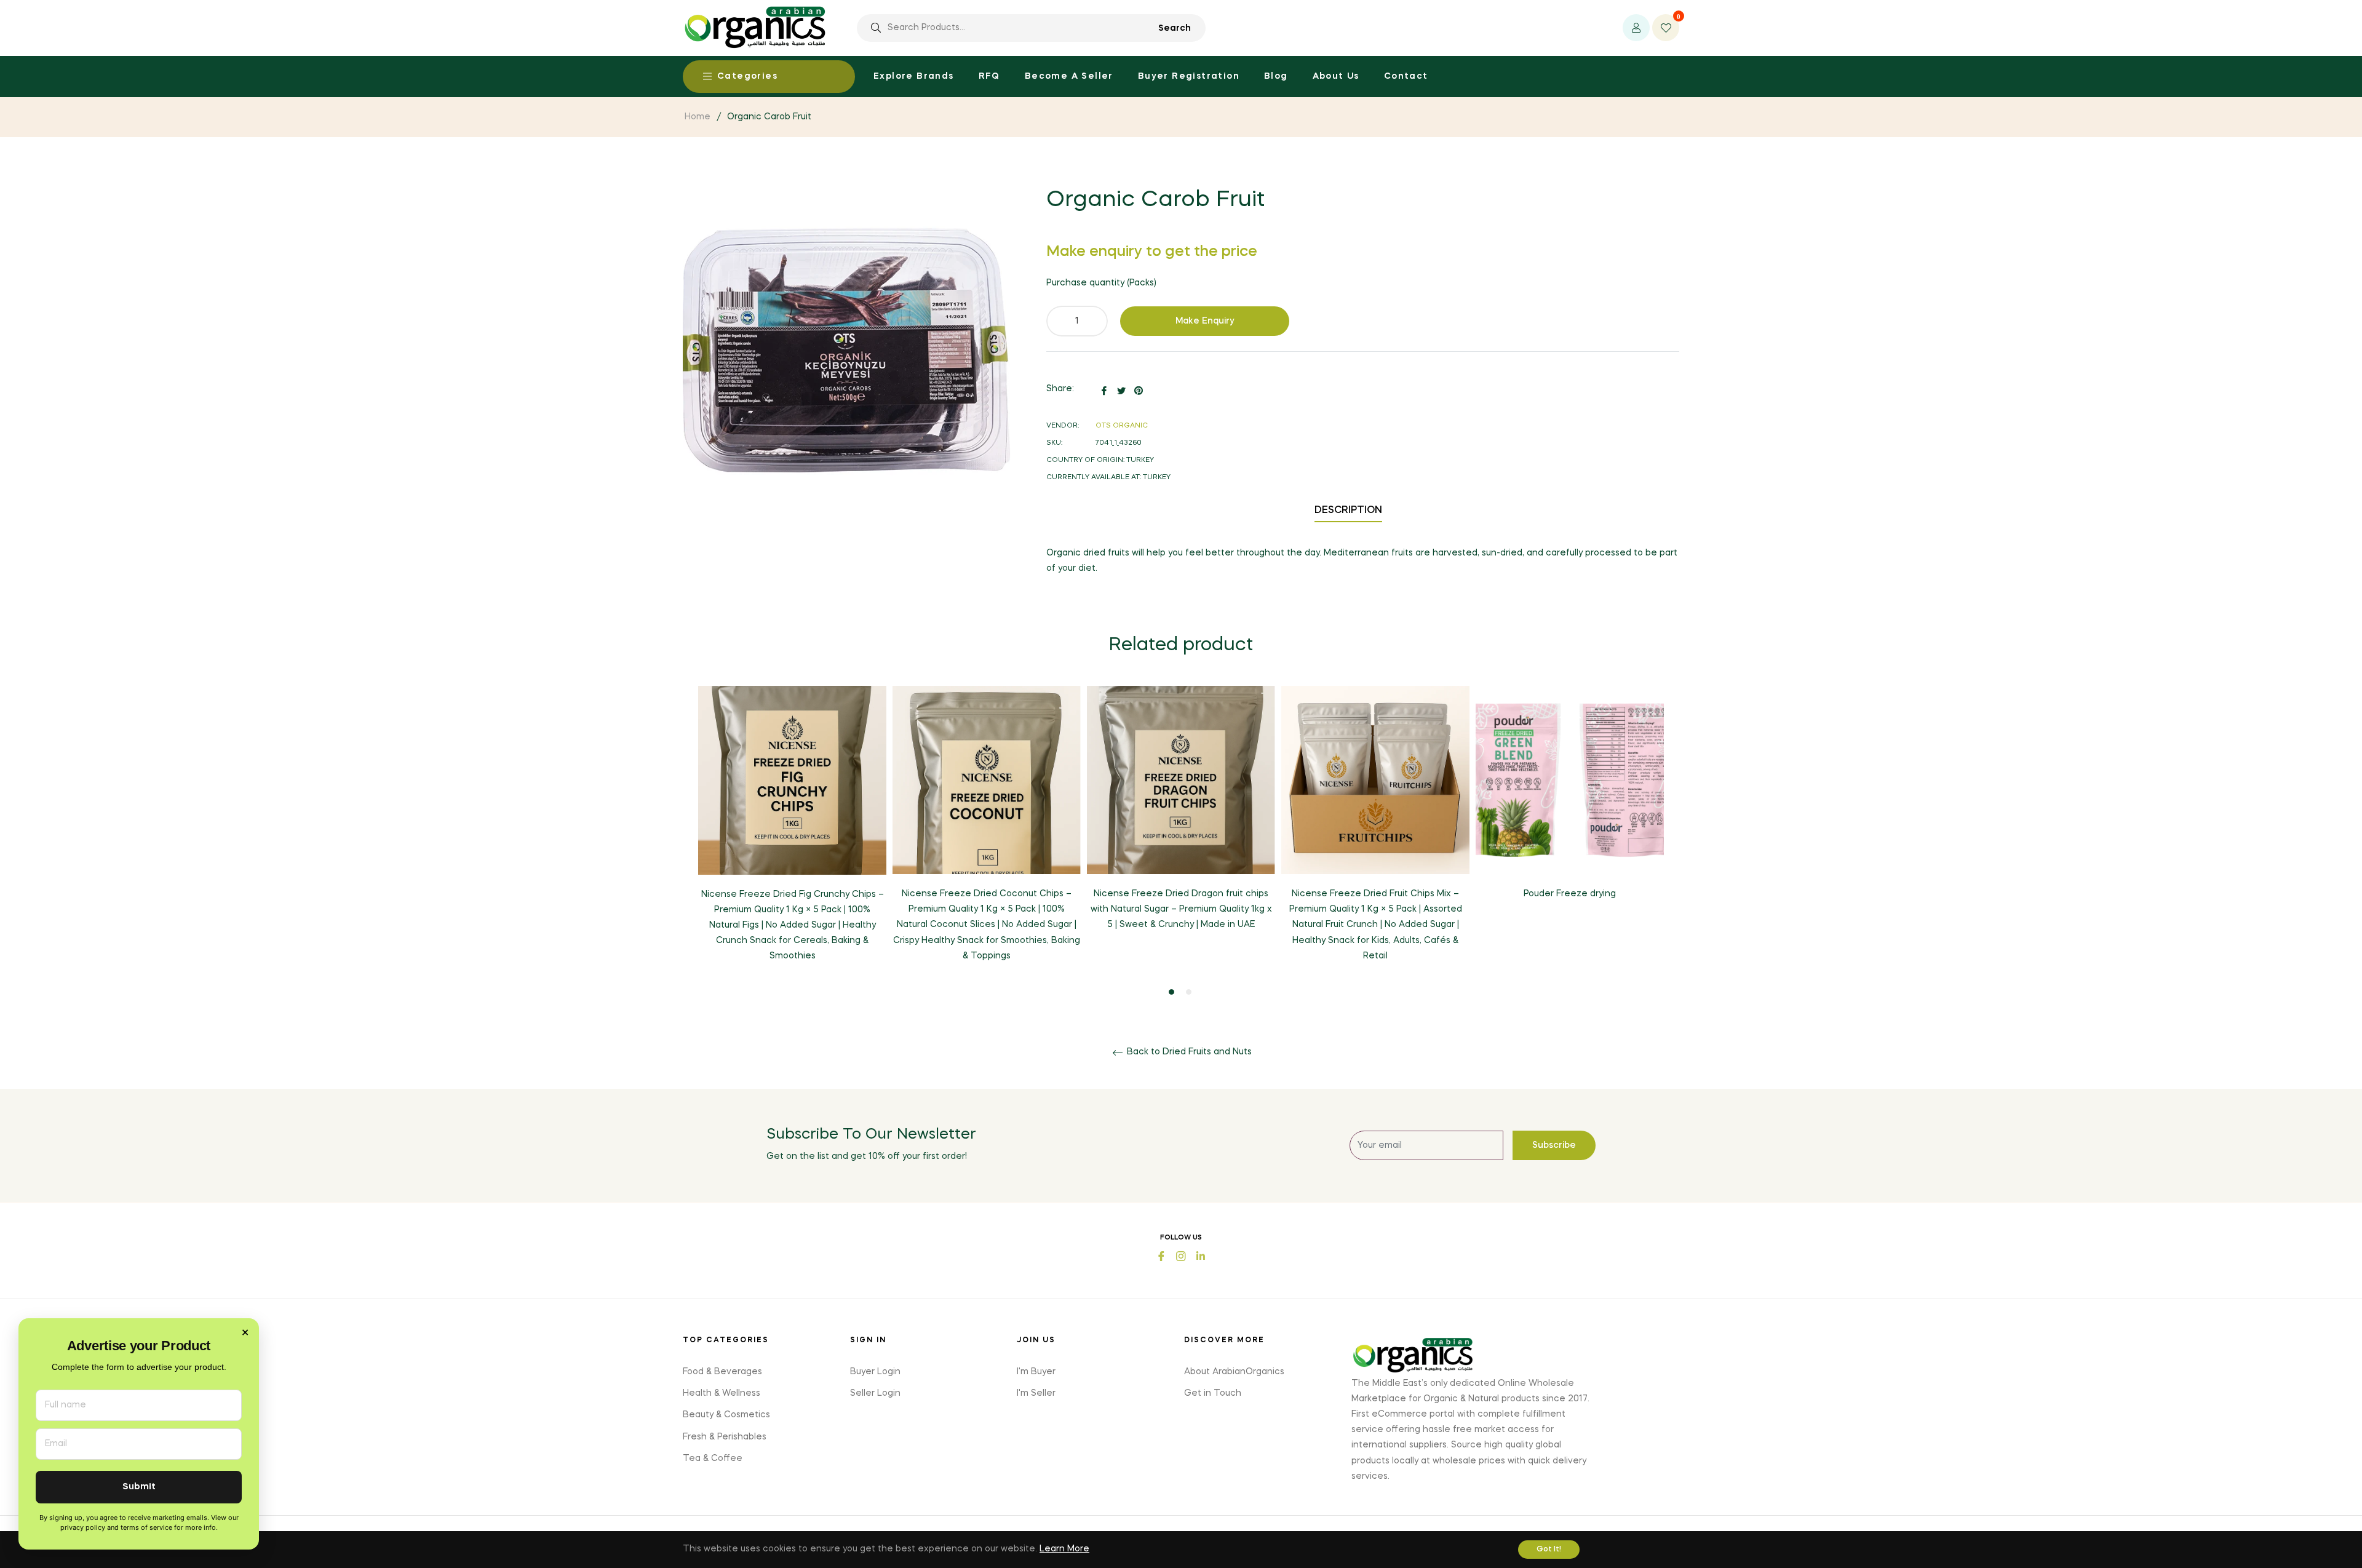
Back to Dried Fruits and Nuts (1188, 1052)
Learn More (1064, 1549)
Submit (139, 1487)
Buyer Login (875, 1372)
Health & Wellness (722, 1393)
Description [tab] (1348, 511)
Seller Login (875, 1393)
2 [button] (1189, 992)
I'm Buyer (1036, 1372)
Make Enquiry (1205, 321)
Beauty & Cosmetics (726, 1415)
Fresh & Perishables (725, 1437)
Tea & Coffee (713, 1459)
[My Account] (1636, 28)
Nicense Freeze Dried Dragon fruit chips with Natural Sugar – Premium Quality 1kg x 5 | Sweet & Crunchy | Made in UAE (1181, 909)
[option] (792, 834)
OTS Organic (1122, 426)
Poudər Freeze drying (1570, 894)
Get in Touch (1213, 1393)
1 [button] (1171, 992)
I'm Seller (1036, 1393)
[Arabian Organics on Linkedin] (1201, 1255)
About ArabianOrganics (1234, 1372)
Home (698, 117)
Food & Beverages (722, 1372)
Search (1175, 28)
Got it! (1549, 1550)
